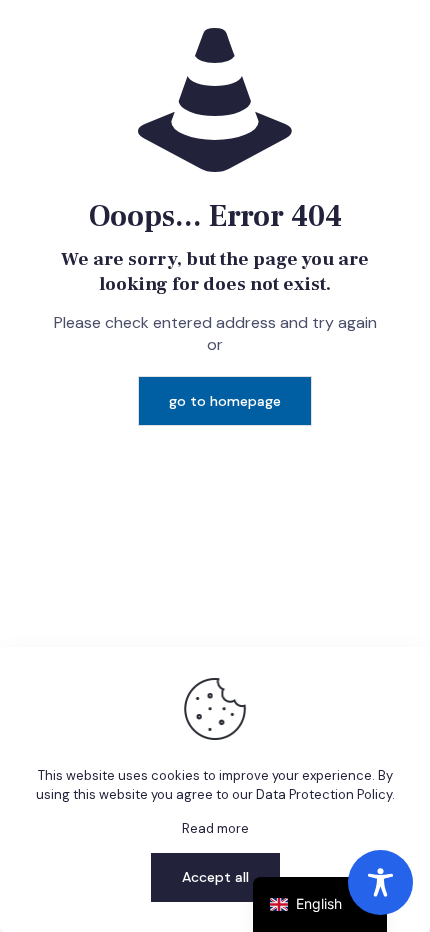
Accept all (215, 877)
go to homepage (225, 401)
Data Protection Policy (324, 794)
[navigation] (320, 904)
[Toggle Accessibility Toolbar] (380, 882)
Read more (215, 828)
